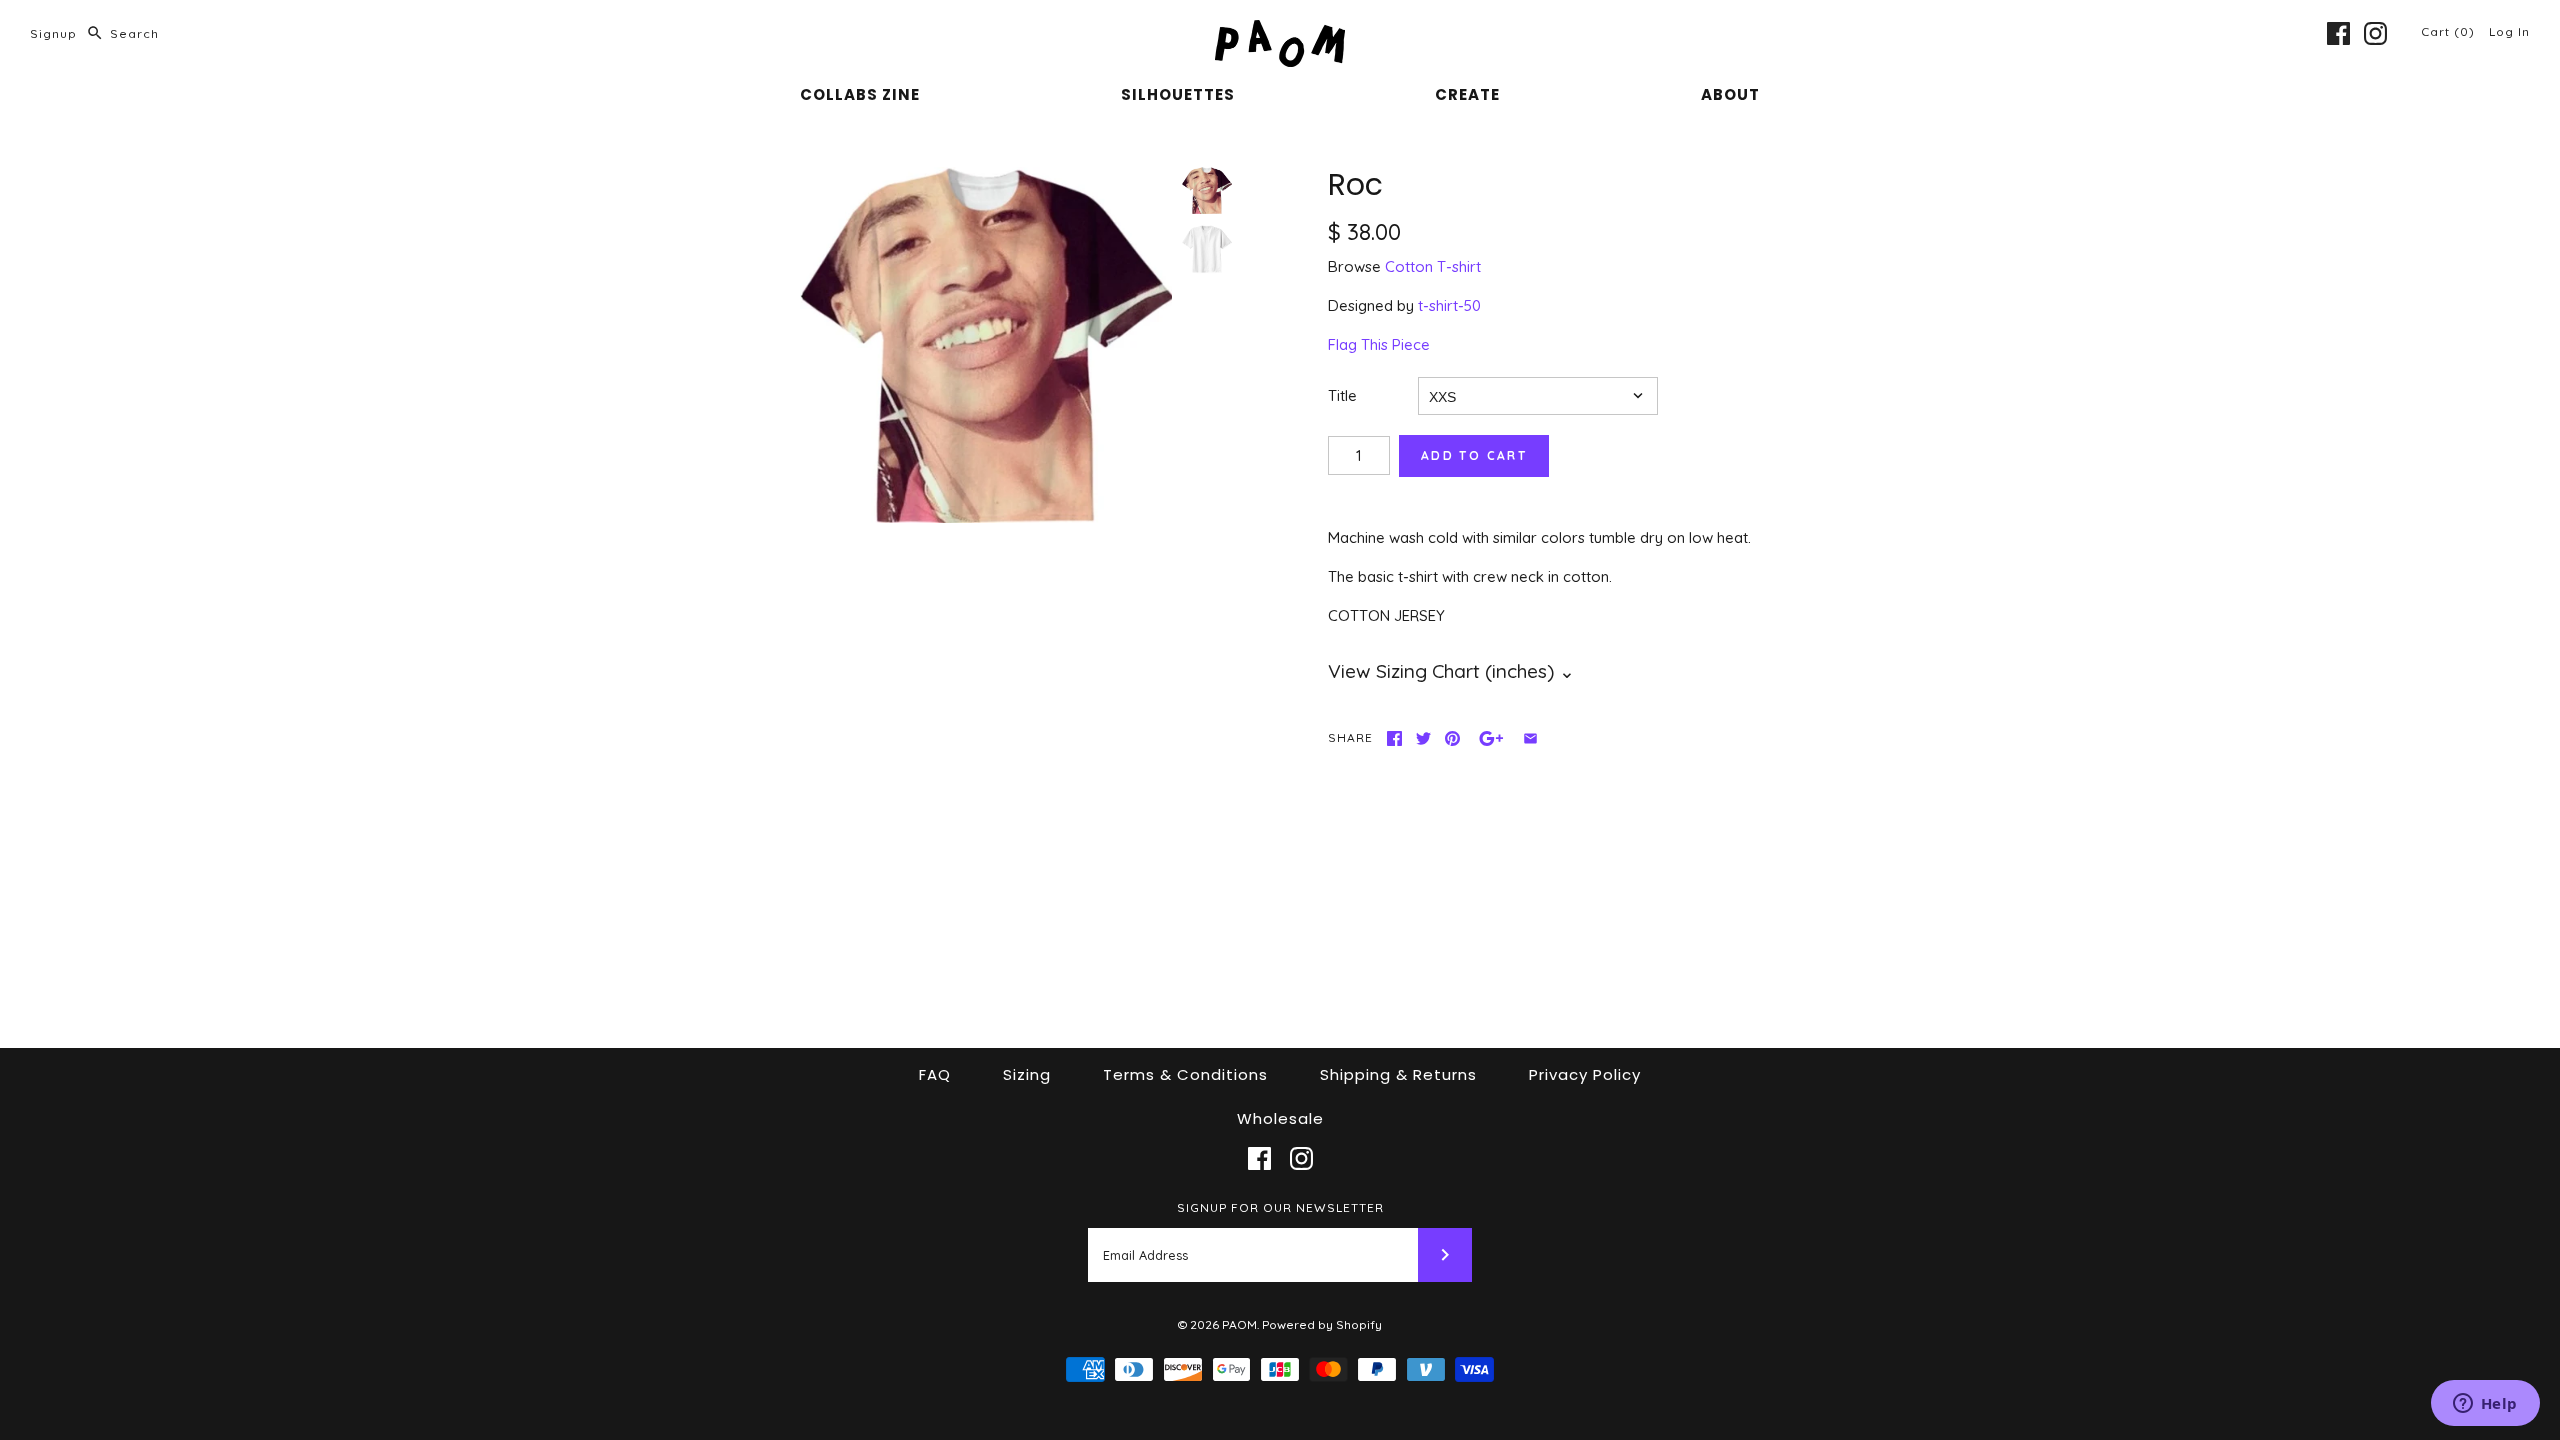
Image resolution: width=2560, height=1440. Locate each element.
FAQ (935, 1074)
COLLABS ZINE (860, 94)
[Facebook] (2338, 33)
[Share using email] (1530, 738)
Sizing (1027, 1074)
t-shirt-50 (1449, 305)
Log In (2509, 31)
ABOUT (1730, 94)
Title (1342, 395)
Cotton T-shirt (1433, 266)
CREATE (1467, 94)
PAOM (1239, 1324)
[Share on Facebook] (1394, 738)
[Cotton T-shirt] (1207, 249)
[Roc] (986, 345)
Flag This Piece (1379, 344)
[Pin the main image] (1452, 738)
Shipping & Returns (1398, 1074)
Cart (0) (2450, 31)
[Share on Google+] (1491, 738)
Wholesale (1280, 1118)
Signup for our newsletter (1280, 1207)
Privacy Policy (1585, 1074)
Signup (53, 33)
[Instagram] (2375, 33)
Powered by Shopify (1322, 1324)
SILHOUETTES (1178, 94)
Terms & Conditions (1185, 1074)
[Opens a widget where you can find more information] (2485, 1405)
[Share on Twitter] (1423, 738)
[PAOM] (1280, 31)
